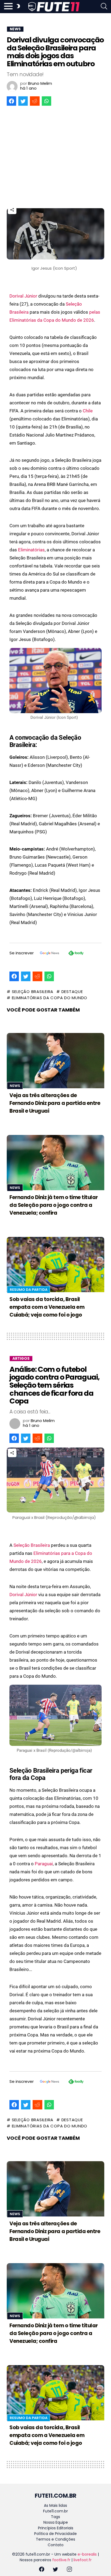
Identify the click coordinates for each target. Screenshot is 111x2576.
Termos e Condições (55, 2539)
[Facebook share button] (11, 101)
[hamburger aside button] (8, 7)
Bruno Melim (40, 83)
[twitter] (55, 2570)
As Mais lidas (55, 2505)
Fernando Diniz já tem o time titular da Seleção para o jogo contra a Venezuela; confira (54, 1205)
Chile (88, 411)
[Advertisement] (55, 157)
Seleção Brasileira (32, 1545)
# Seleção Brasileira (30, 992)
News (15, 1086)
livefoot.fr (83, 2560)
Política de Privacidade (55, 2534)
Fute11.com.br (55, 2511)
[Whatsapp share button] (46, 101)
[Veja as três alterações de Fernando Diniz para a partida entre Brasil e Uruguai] (55, 1061)
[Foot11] (54, 7)
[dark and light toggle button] (18, 7)
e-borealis (87, 2554)
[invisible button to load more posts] (9, 2482)
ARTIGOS (21, 1359)
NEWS (15, 29)
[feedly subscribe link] (76, 954)
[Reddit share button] (35, 101)
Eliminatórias (31, 550)
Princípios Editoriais (56, 2528)
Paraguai (44, 1864)
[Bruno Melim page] (12, 86)
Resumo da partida (29, 1290)
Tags (55, 2517)
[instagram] (69, 2570)
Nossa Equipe (56, 2522)
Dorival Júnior (23, 296)
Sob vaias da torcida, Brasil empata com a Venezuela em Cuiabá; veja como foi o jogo (47, 1307)
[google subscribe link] (50, 954)
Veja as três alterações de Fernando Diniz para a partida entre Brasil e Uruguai (55, 1103)
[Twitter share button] (23, 101)
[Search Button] (104, 7)
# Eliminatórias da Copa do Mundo (47, 998)
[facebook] (42, 2570)
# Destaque (70, 992)
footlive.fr (61, 2560)
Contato (56, 2545)
